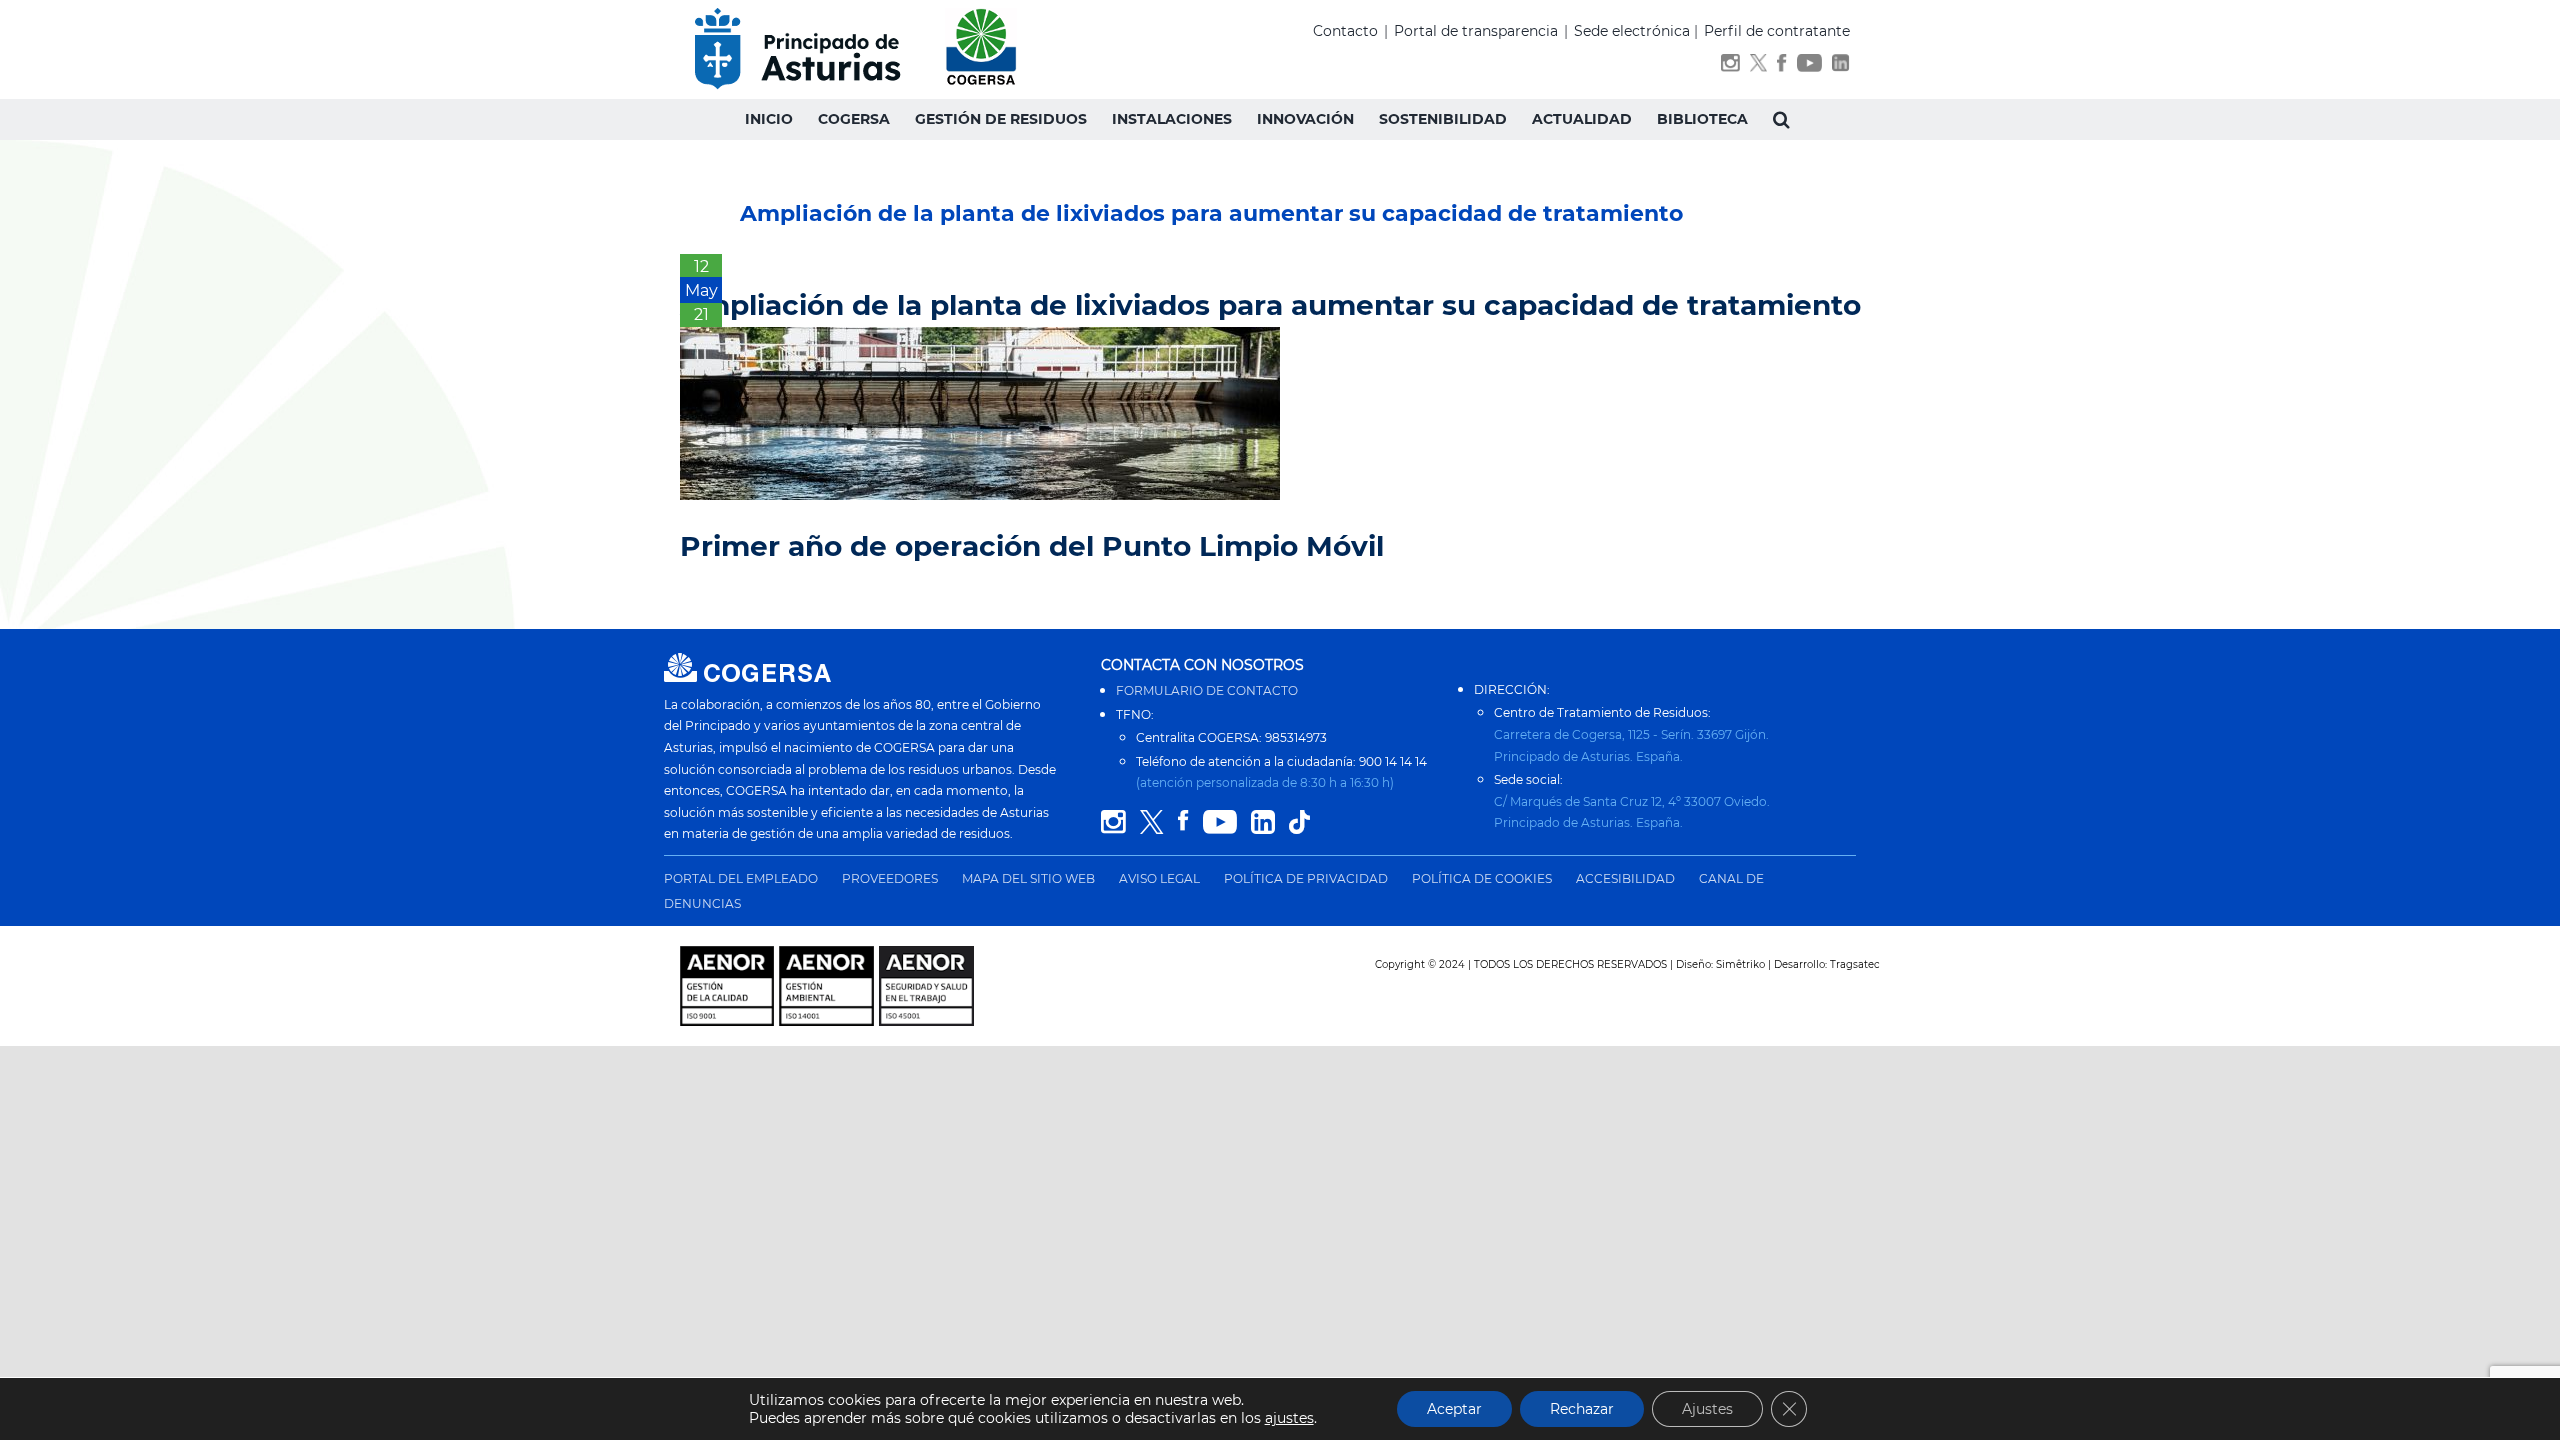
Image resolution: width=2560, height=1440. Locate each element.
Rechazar (1582, 1409)
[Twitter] (1758, 66)
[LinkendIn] (1841, 66)
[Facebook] (1781, 66)
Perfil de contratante (1777, 31)
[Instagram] (1730, 66)
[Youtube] (1810, 66)
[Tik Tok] (1299, 822)
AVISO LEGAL (1159, 878)
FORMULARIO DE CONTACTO (1207, 690)
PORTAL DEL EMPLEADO (741, 878)
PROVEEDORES (890, 878)
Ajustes (1707, 1409)
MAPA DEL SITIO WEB (1028, 878)
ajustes (1289, 1418)
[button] (1781, 119)
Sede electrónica (1632, 31)
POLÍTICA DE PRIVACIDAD (1306, 878)
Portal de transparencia (1476, 31)
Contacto (1345, 31)
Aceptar (1454, 1409)
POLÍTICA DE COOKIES (1482, 878)
